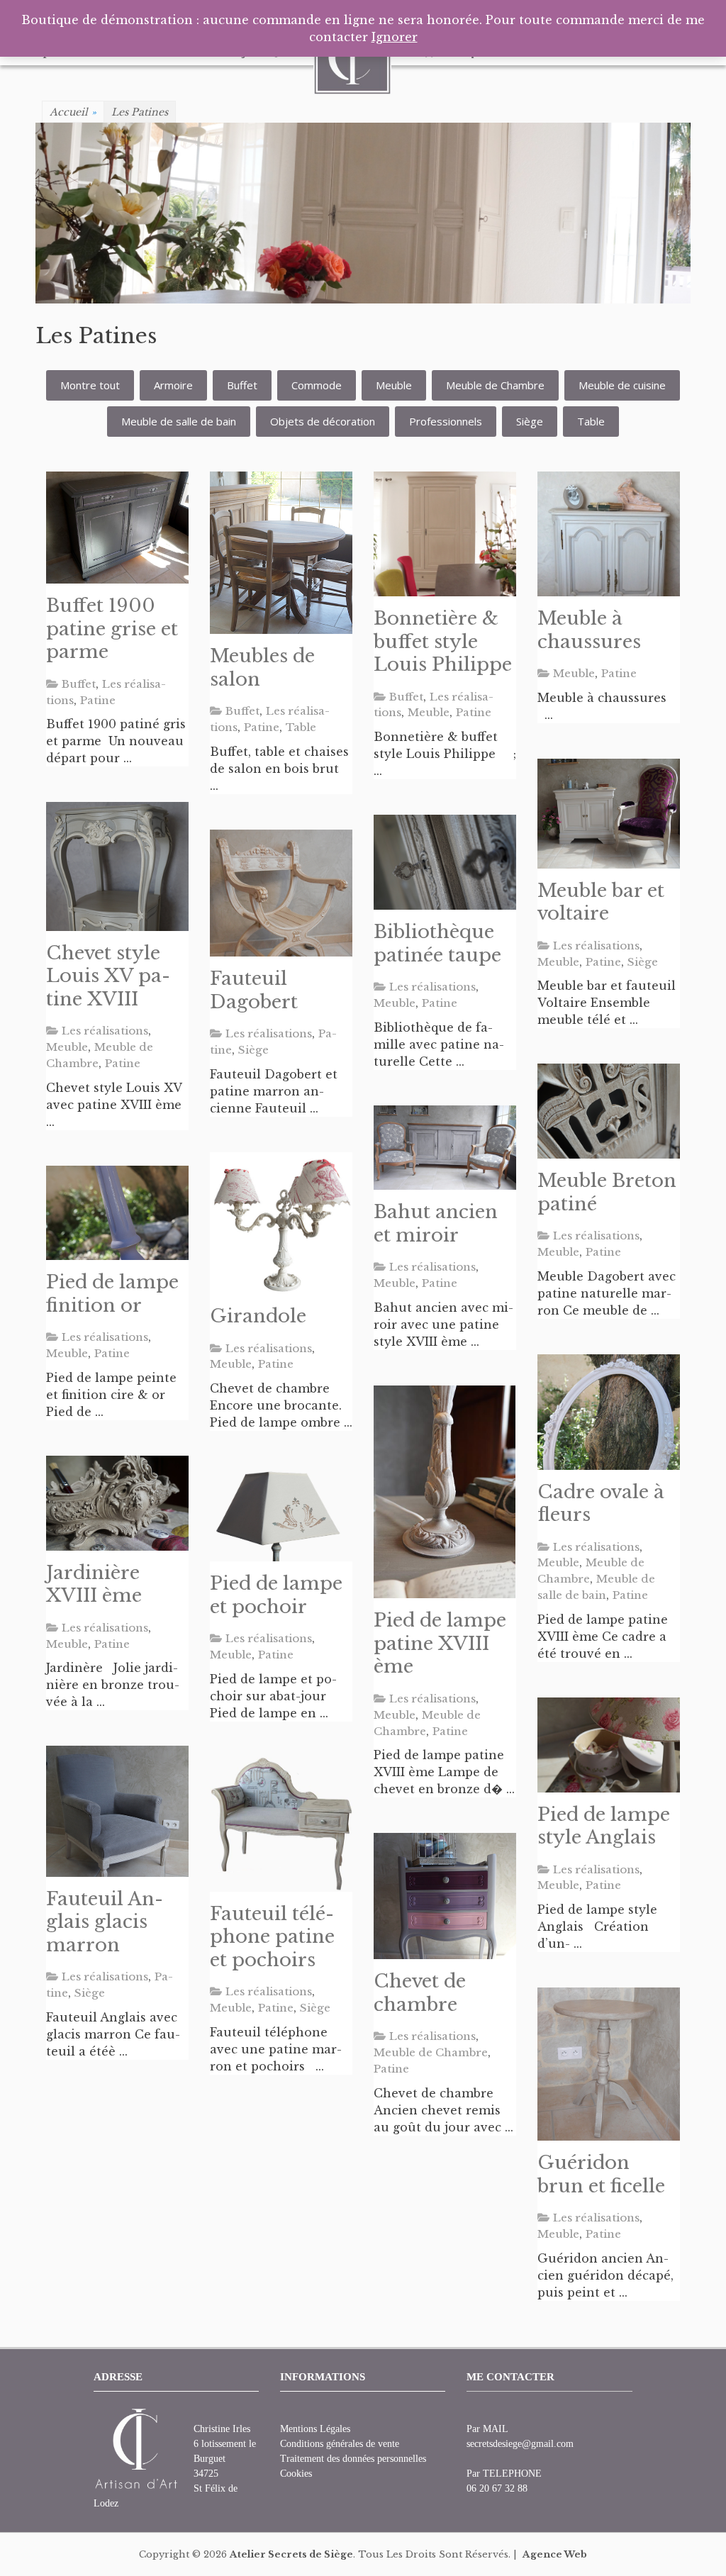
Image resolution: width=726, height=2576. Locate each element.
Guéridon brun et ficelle (601, 2174)
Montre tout (90, 385)
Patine (98, 700)
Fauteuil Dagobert (254, 990)
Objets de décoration (323, 421)
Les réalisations (596, 946)
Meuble (394, 385)
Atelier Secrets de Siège (291, 2554)
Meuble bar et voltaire (601, 902)
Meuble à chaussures (589, 630)
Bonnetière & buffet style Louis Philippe (443, 641)
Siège (530, 421)
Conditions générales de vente (340, 2444)
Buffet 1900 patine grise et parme (112, 629)
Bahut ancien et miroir (436, 1223)
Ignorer (395, 37)
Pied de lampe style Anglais (604, 1826)
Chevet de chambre (420, 1993)
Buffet (242, 385)
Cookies (296, 2474)
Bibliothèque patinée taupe (437, 943)
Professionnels (446, 421)
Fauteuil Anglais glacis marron (105, 1922)
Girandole (258, 1316)
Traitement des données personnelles (353, 2459)
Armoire (173, 385)
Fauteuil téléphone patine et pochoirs (272, 1937)
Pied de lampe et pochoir (276, 1595)
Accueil (73, 112)
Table (591, 421)
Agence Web (555, 2554)
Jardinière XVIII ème (94, 1584)
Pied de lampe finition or (112, 1294)
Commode (317, 385)
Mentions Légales (315, 2429)
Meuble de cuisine (622, 385)
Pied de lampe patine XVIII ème (440, 1643)
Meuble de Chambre (495, 385)
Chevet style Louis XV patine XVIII (108, 976)
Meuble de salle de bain (179, 421)
